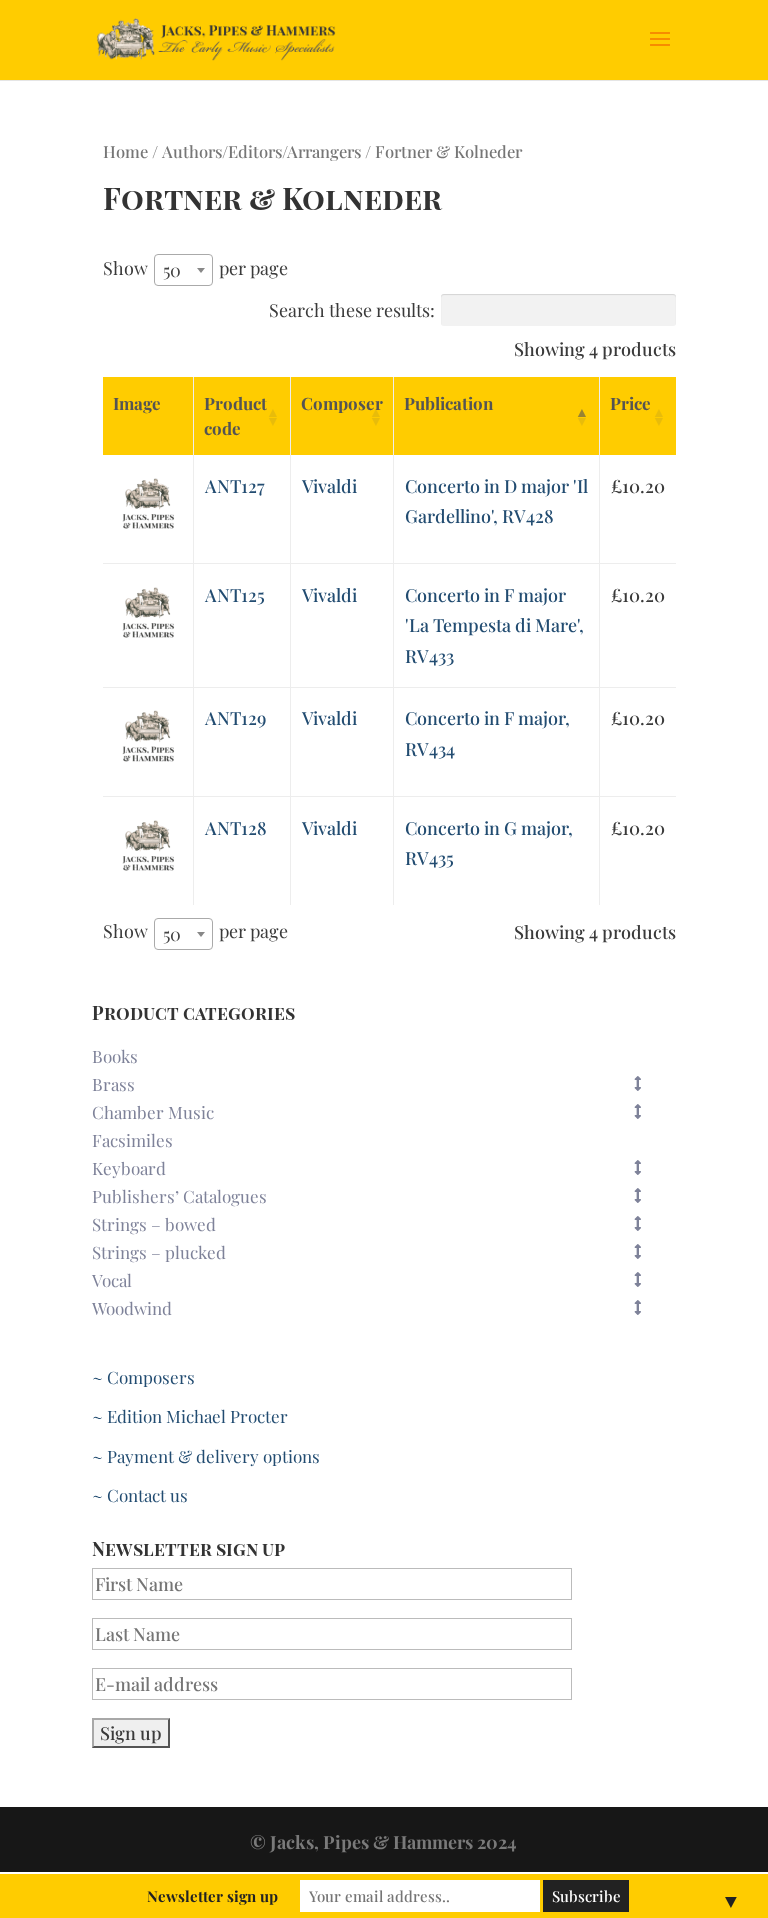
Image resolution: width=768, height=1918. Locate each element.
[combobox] (183, 270)
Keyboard (129, 1168)
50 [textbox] (172, 270)
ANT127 (235, 486)
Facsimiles (132, 1140)
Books (115, 1056)
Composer (342, 403)
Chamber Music (153, 1112)
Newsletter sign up (212, 1896)
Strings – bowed (154, 1224)
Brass (113, 1084)
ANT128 (236, 828)
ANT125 (235, 595)
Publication (448, 403)
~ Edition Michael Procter (190, 1416)
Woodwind (132, 1308)
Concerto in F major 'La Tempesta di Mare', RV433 (494, 625)
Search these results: (352, 310)
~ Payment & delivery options (206, 1456)
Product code (235, 415)
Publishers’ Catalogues (179, 1196)
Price (630, 403)
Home (125, 151)
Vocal (112, 1280)
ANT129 (235, 718)
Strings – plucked (159, 1252)
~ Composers (143, 1377)
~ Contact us (140, 1495)
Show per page (195, 269)
